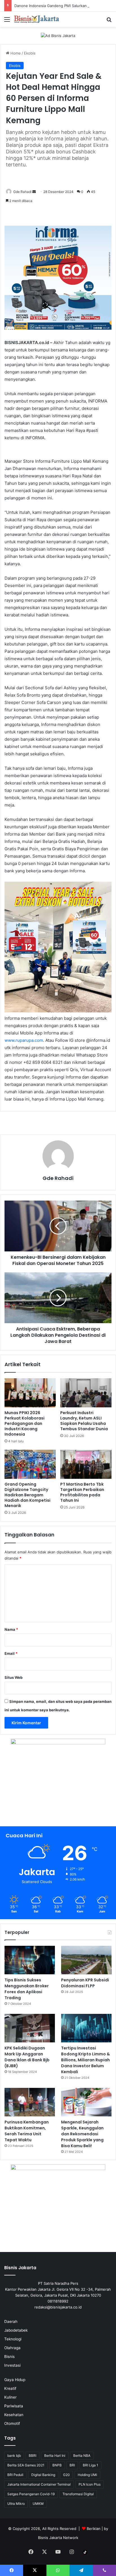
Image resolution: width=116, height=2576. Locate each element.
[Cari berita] (109, 21)
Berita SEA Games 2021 (26, 2465)
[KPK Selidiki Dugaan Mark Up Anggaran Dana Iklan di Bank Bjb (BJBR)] (30, 2028)
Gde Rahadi (22, 192)
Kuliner (10, 2397)
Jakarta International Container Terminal (39, 2484)
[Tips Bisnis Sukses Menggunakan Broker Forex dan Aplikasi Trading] (30, 1960)
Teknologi (13, 2339)
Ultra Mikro (16, 2504)
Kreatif (10, 2388)
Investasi (12, 2365)
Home (15, 53)
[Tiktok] (85, 2552)
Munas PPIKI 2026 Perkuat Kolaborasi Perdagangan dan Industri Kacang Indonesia (24, 1423)
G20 (66, 2475)
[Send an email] (34, 192)
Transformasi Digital (78, 2494)
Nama (11, 1629)
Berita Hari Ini (55, 2456)
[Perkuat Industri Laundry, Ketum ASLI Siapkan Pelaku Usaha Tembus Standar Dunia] (86, 1393)
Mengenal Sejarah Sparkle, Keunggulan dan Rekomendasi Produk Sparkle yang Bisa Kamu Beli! (82, 2134)
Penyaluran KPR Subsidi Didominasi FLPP (85, 1983)
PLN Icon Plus (90, 2484)
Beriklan (94, 2529)
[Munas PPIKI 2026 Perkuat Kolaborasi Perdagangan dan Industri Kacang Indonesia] (30, 1393)
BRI (72, 2465)
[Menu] (7, 21)
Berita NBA (82, 2456)
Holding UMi (87, 2475)
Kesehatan (14, 2415)
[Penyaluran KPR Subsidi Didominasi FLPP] (86, 1960)
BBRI (33, 2456)
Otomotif (12, 2423)
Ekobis (30, 53)
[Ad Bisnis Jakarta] (58, 35)
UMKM (38, 2504)
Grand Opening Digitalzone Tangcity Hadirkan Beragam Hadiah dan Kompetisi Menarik (27, 1495)
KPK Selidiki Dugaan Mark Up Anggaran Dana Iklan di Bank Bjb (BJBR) (27, 2057)
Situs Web (14, 1677)
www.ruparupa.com (24, 1040)
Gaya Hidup (15, 2380)
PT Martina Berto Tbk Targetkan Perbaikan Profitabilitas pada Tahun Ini (82, 1492)
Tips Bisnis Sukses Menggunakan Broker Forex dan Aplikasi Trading (27, 1989)
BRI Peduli (15, 2475)
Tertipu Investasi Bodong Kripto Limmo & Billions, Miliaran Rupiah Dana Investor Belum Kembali (85, 2060)
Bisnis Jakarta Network (58, 2538)
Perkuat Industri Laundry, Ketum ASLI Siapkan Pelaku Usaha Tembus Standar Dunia (84, 1421)
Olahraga (12, 2348)
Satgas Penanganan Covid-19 (31, 2494)
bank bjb (14, 2456)
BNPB (57, 2465)
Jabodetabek (16, 2330)
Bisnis (9, 2357)
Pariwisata (14, 2406)
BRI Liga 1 (91, 2465)
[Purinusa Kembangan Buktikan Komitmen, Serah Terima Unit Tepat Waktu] (30, 2102)
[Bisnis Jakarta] (37, 19)
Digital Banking (43, 2475)
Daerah (11, 2321)
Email (11, 1653)
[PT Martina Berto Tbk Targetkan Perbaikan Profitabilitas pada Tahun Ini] (86, 1464)
